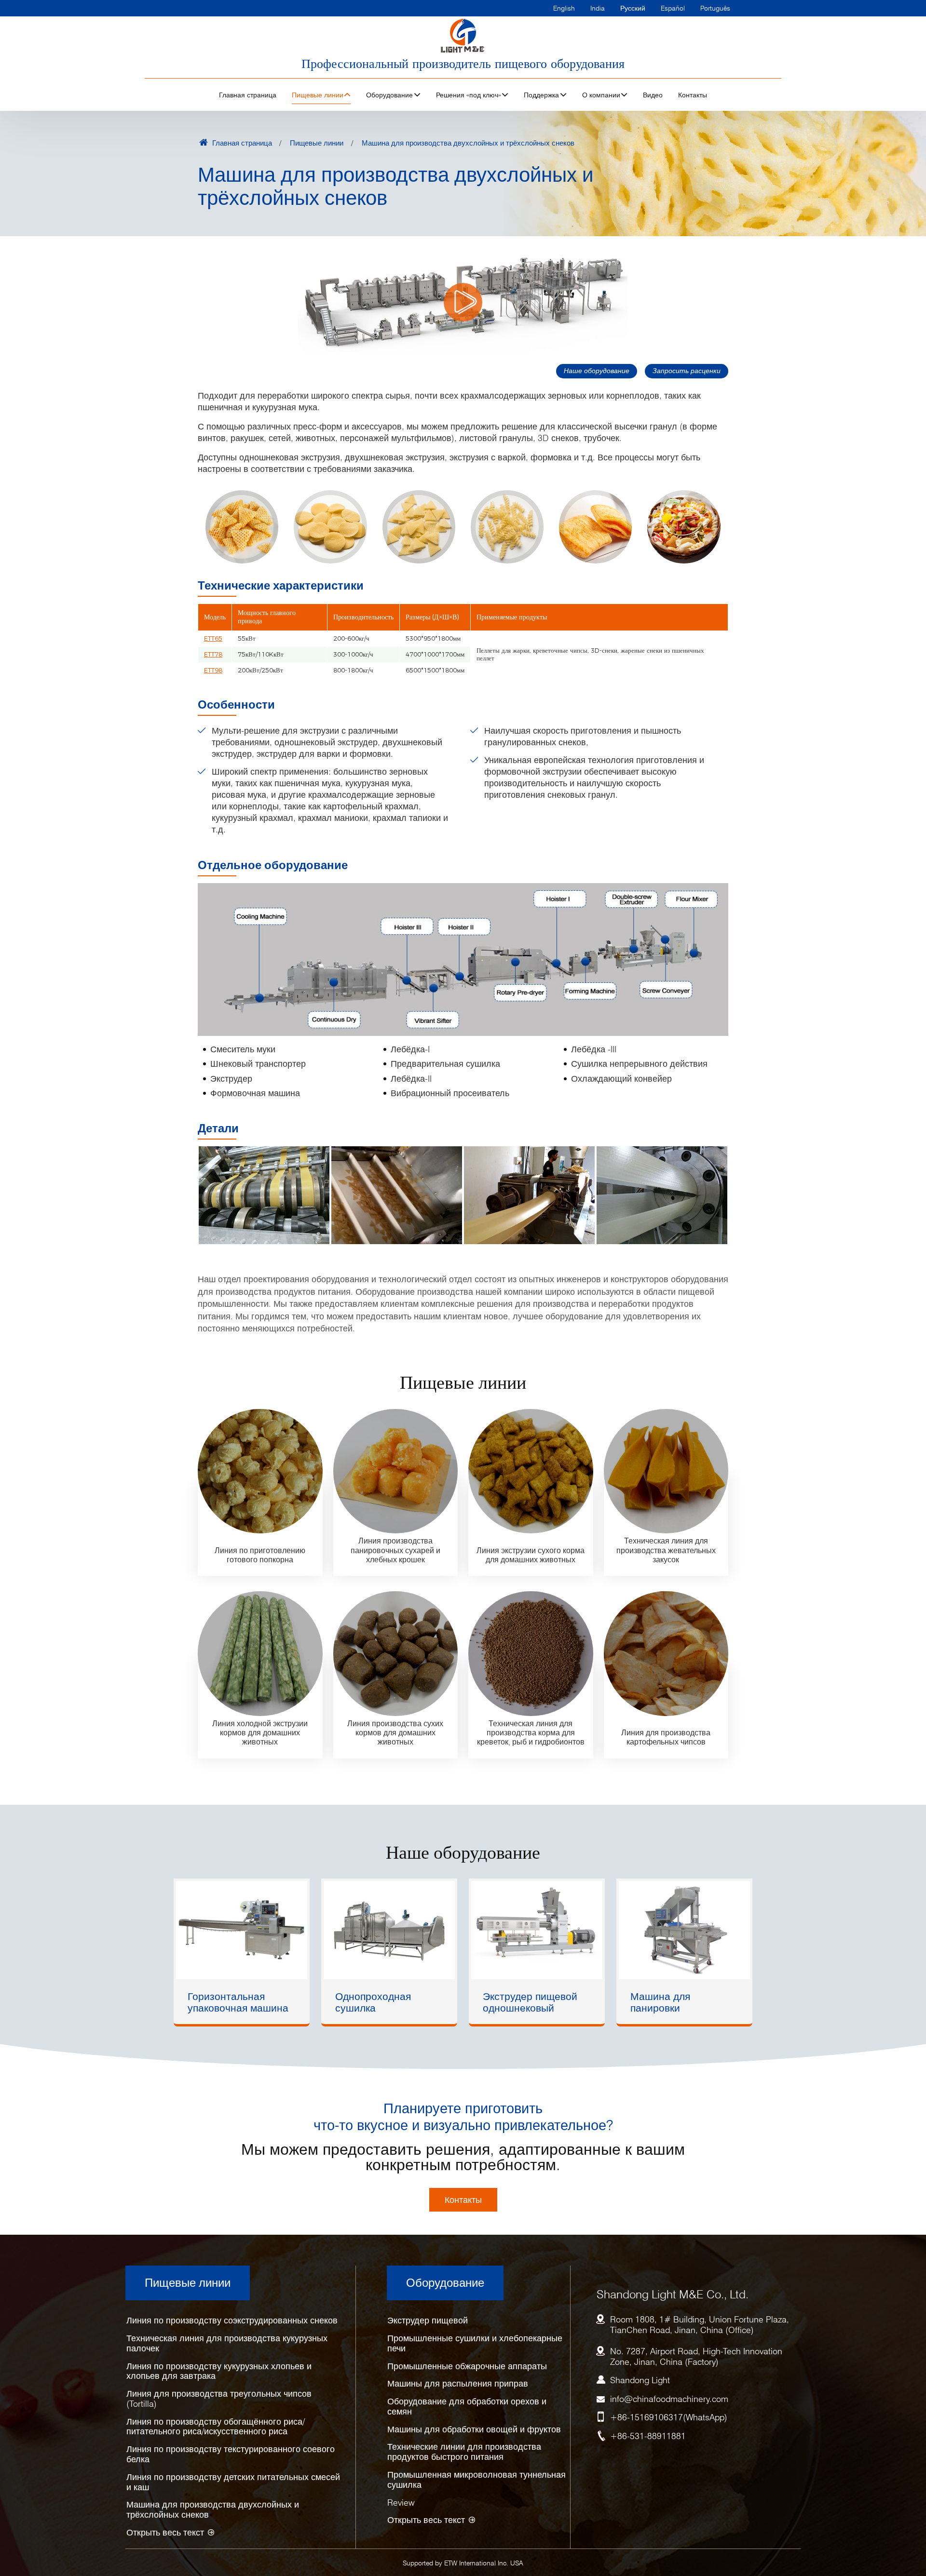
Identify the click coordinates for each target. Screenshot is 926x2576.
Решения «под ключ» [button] (469, 95)
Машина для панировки (660, 2002)
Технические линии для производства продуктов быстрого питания (464, 2452)
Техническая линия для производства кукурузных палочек (227, 2343)
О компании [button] (601, 95)
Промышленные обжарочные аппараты (467, 2366)
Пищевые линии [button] (318, 95)
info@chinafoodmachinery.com (669, 2399)
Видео (653, 95)
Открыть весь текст (165, 2532)
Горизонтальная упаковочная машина (238, 2002)
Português (715, 8)
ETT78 (213, 654)
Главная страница (248, 95)
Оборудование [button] (389, 95)
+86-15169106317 (647, 2417)
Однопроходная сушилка (373, 2002)
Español (673, 8)
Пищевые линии (317, 143)
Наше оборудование (597, 370)
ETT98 (213, 670)
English (564, 8)
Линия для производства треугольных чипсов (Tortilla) (219, 2399)
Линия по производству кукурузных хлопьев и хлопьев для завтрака (219, 2371)
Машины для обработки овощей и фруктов (474, 2429)
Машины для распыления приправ (458, 2383)
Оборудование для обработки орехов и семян (467, 2406)
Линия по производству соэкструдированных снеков (232, 2320)
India (598, 8)
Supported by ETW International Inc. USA (463, 2563)
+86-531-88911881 (648, 2436)
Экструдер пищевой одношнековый (530, 2002)
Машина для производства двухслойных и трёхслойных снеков (213, 2509)
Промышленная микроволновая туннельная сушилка (477, 2480)
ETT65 (213, 638)
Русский (633, 8)
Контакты (693, 95)
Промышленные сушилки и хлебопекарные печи (475, 2343)
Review (401, 2502)
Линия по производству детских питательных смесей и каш (233, 2482)
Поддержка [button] (541, 95)
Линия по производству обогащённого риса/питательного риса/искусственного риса (216, 2427)
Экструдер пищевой (428, 2320)
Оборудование (445, 2283)
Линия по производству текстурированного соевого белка (231, 2454)
